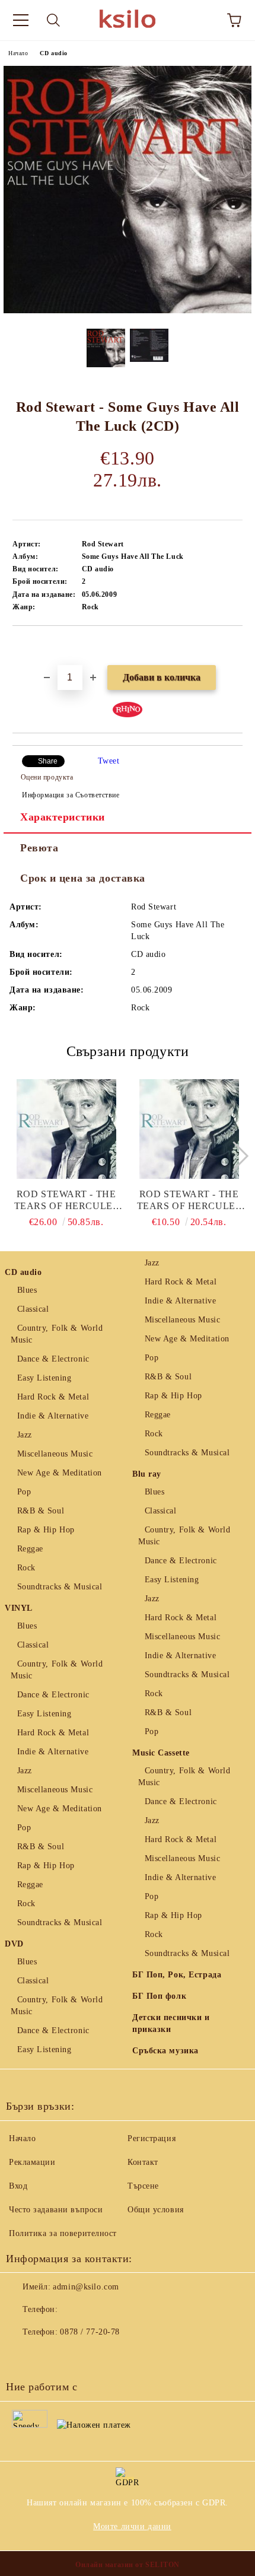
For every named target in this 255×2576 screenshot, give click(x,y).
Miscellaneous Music (55, 1454)
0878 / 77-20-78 (90, 2332)
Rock (26, 1568)
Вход (18, 2186)
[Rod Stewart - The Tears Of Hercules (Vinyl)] (66, 1129)
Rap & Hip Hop (46, 1530)
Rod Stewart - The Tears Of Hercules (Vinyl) (66, 1200)
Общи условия (156, 2210)
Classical (33, 1309)
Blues (27, 1290)
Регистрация (152, 2138)
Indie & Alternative (53, 1416)
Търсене (143, 2186)
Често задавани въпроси (56, 2210)
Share (48, 761)
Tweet (109, 761)
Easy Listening (44, 1378)
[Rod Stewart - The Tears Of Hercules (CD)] (189, 1129)
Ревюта (39, 848)
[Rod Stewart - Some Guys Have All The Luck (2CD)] (128, 311)
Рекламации (32, 2162)
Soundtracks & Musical (60, 1587)
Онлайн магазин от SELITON (128, 2565)
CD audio (53, 53)
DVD (14, 1944)
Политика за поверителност (63, 2233)
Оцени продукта (47, 777)
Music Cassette (161, 1753)
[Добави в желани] (234, 646)
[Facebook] (21, 2356)
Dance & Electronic (53, 1359)
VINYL (19, 1608)
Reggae (30, 1549)
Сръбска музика (165, 2051)
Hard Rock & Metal (53, 1397)
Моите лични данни (132, 2526)
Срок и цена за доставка (83, 878)
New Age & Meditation (60, 1473)
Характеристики (63, 817)
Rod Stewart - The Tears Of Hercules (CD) (189, 1200)
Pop (24, 1492)
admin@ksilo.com (86, 2287)
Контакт (143, 2162)
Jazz (25, 1435)
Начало (18, 53)
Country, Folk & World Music (57, 1334)
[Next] (233, 1155)
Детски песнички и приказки (171, 2023)
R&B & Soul (41, 1511)
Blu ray (147, 1474)
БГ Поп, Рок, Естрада (177, 1975)
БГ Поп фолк (159, 1996)
